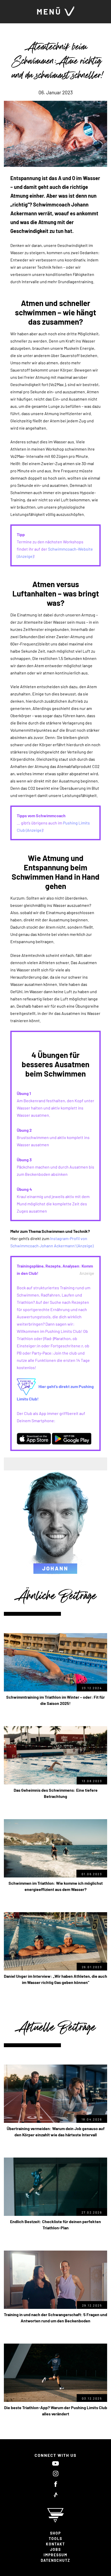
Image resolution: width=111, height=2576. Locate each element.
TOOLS (55, 2539)
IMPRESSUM (55, 2555)
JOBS (55, 2549)
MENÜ (50, 11)
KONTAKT (55, 2544)
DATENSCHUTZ (55, 2560)
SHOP (55, 2533)
